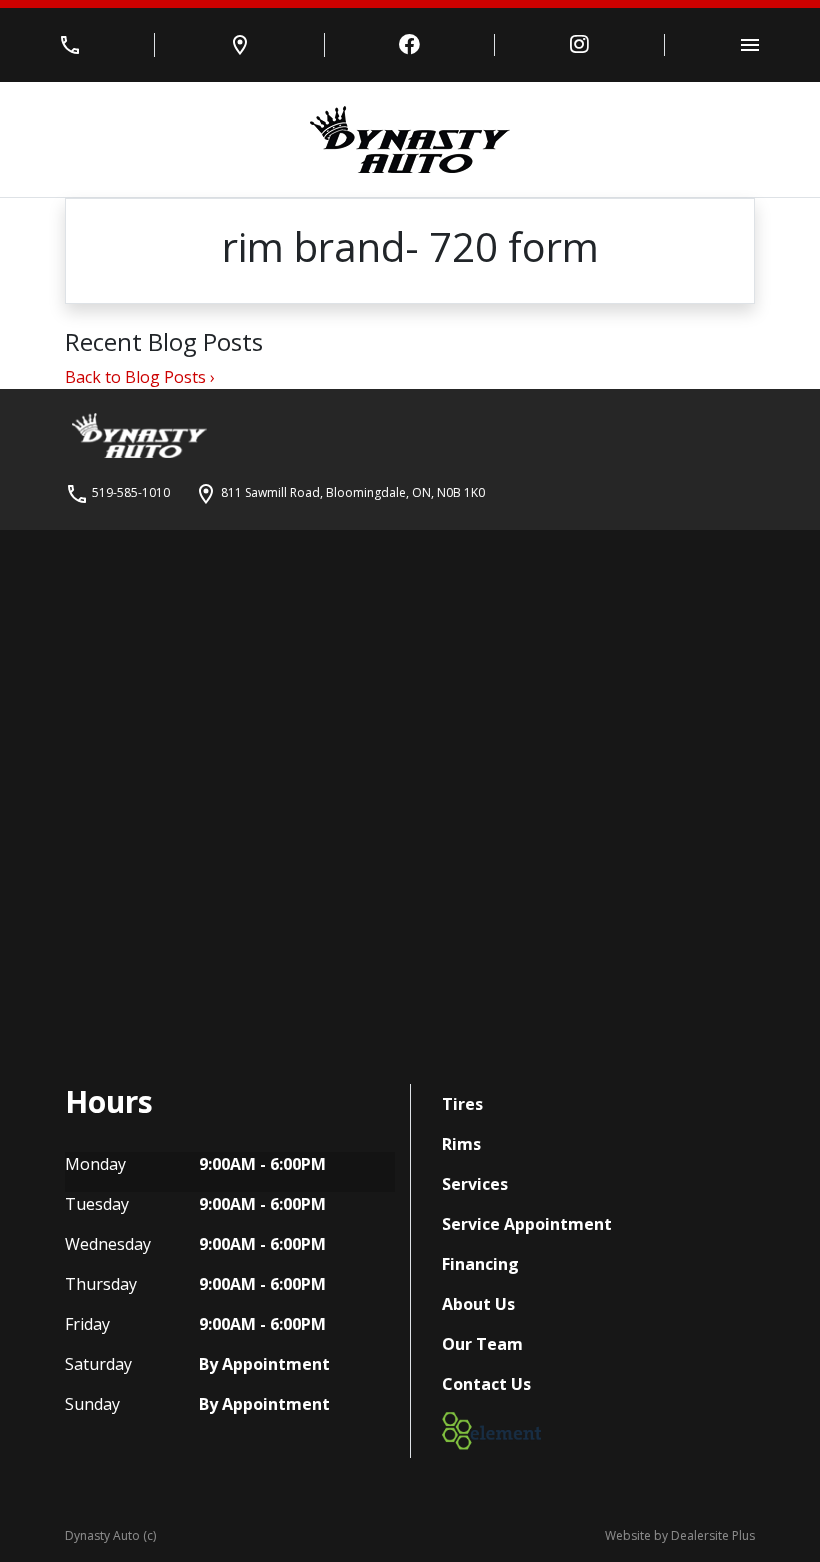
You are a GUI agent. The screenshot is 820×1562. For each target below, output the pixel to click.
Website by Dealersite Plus (680, 1535)
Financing (480, 1264)
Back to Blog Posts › (140, 377)
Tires (462, 1104)
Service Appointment (527, 1224)
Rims (461, 1144)
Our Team (482, 1344)
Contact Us (486, 1384)
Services (475, 1184)
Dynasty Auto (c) (110, 1535)
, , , (353, 492)
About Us (478, 1304)
